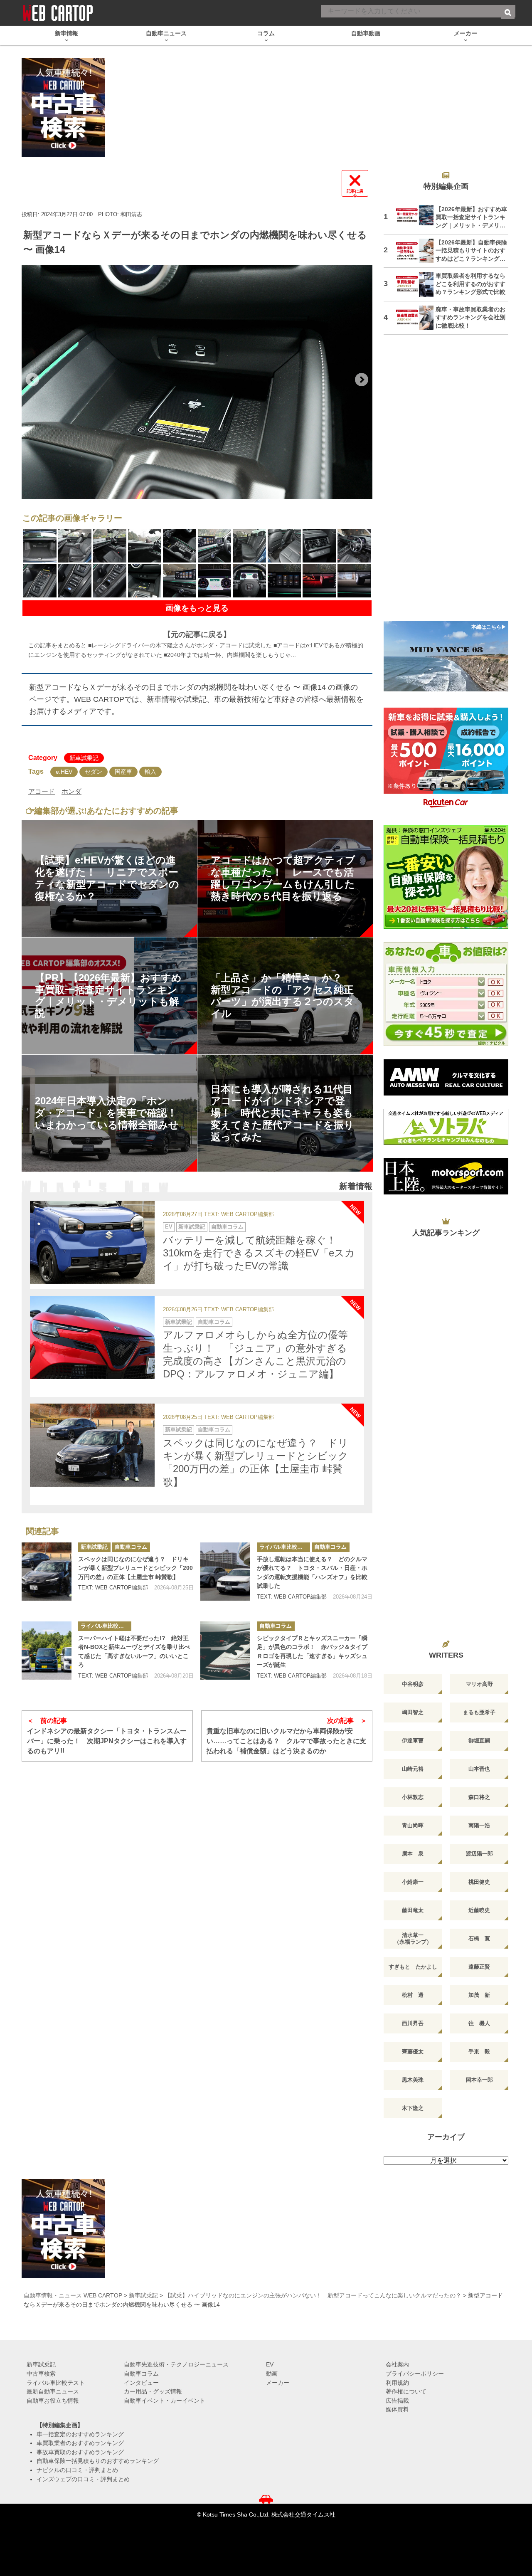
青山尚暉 (413, 1825)
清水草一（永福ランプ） (413, 1938)
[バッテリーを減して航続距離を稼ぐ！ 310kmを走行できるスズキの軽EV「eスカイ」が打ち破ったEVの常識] (92, 1242)
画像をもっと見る (197, 608)
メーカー (278, 2383)
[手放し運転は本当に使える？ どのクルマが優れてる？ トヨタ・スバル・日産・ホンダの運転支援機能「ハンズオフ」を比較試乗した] (225, 1572)
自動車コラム (227, 1227)
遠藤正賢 (479, 1967)
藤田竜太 (413, 1910)
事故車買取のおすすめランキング (80, 2452)
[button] (32, 380)
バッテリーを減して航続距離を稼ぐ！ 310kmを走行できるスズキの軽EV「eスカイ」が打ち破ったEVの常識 (259, 1253)
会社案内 (397, 2364)
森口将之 (479, 1797)
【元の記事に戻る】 (197, 634)
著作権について (406, 2391)
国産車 (123, 772)
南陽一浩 (479, 1825)
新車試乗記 (84, 758)
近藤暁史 (479, 1910)
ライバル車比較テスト (285, 1547)
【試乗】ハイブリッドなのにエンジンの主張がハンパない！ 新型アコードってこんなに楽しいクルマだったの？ (313, 2295)
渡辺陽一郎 (479, 1854)
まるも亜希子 (479, 1712)
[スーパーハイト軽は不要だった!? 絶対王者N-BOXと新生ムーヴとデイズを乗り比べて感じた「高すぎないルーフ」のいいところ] (47, 1651)
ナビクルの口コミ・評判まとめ (77, 2470)
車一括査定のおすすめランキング (80, 2434)
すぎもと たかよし (413, 1967)
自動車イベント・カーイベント (165, 2401)
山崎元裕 (413, 1769)
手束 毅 (479, 2052)
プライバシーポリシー (415, 2374)
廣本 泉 (413, 1854)
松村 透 (413, 1995)
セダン (94, 772)
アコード (42, 791)
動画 (272, 2374)
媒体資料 (397, 2409)
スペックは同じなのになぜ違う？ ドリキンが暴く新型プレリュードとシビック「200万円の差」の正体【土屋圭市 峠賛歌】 (135, 1568)
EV (169, 1227)
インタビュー (141, 2383)
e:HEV (64, 772)
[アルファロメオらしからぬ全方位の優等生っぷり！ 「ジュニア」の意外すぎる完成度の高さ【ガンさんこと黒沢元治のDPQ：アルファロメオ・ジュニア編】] (92, 1337)
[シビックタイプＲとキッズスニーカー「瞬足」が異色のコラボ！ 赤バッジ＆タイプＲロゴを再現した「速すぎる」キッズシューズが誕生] (225, 1651)
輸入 (150, 772)
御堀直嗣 (479, 1741)
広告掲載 (397, 2401)
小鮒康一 (413, 1882)
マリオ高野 (479, 1684)
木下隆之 (413, 2108)
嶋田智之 (413, 1712)
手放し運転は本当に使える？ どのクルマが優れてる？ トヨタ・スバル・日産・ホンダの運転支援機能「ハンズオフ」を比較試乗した (312, 1573)
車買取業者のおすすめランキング (80, 2443)
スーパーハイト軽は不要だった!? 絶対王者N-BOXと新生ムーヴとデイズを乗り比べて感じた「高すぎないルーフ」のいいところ (134, 1652)
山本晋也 (479, 1769)
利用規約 (397, 2383)
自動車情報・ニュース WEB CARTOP (73, 2295)
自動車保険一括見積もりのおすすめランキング (98, 2461)
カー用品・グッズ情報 (153, 2391)
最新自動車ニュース (53, 2391)
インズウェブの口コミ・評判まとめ (83, 2479)
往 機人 (479, 2023)
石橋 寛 (479, 1938)
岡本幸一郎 (479, 2080)
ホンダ (71, 791)
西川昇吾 (413, 2023)
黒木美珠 (413, 2080)
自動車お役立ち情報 (53, 2401)
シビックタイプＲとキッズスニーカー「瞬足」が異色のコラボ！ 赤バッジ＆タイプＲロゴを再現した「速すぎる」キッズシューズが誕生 (312, 1652)
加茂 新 (479, 1995)
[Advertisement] (446, 483)
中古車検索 (41, 2374)
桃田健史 (479, 1882)
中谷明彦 (413, 1684)
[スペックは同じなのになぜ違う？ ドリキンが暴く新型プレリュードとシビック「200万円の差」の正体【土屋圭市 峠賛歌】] (92, 1445)
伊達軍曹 (413, 1741)
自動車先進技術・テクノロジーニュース (176, 2364)
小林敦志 (413, 1797)
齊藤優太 (413, 2052)
